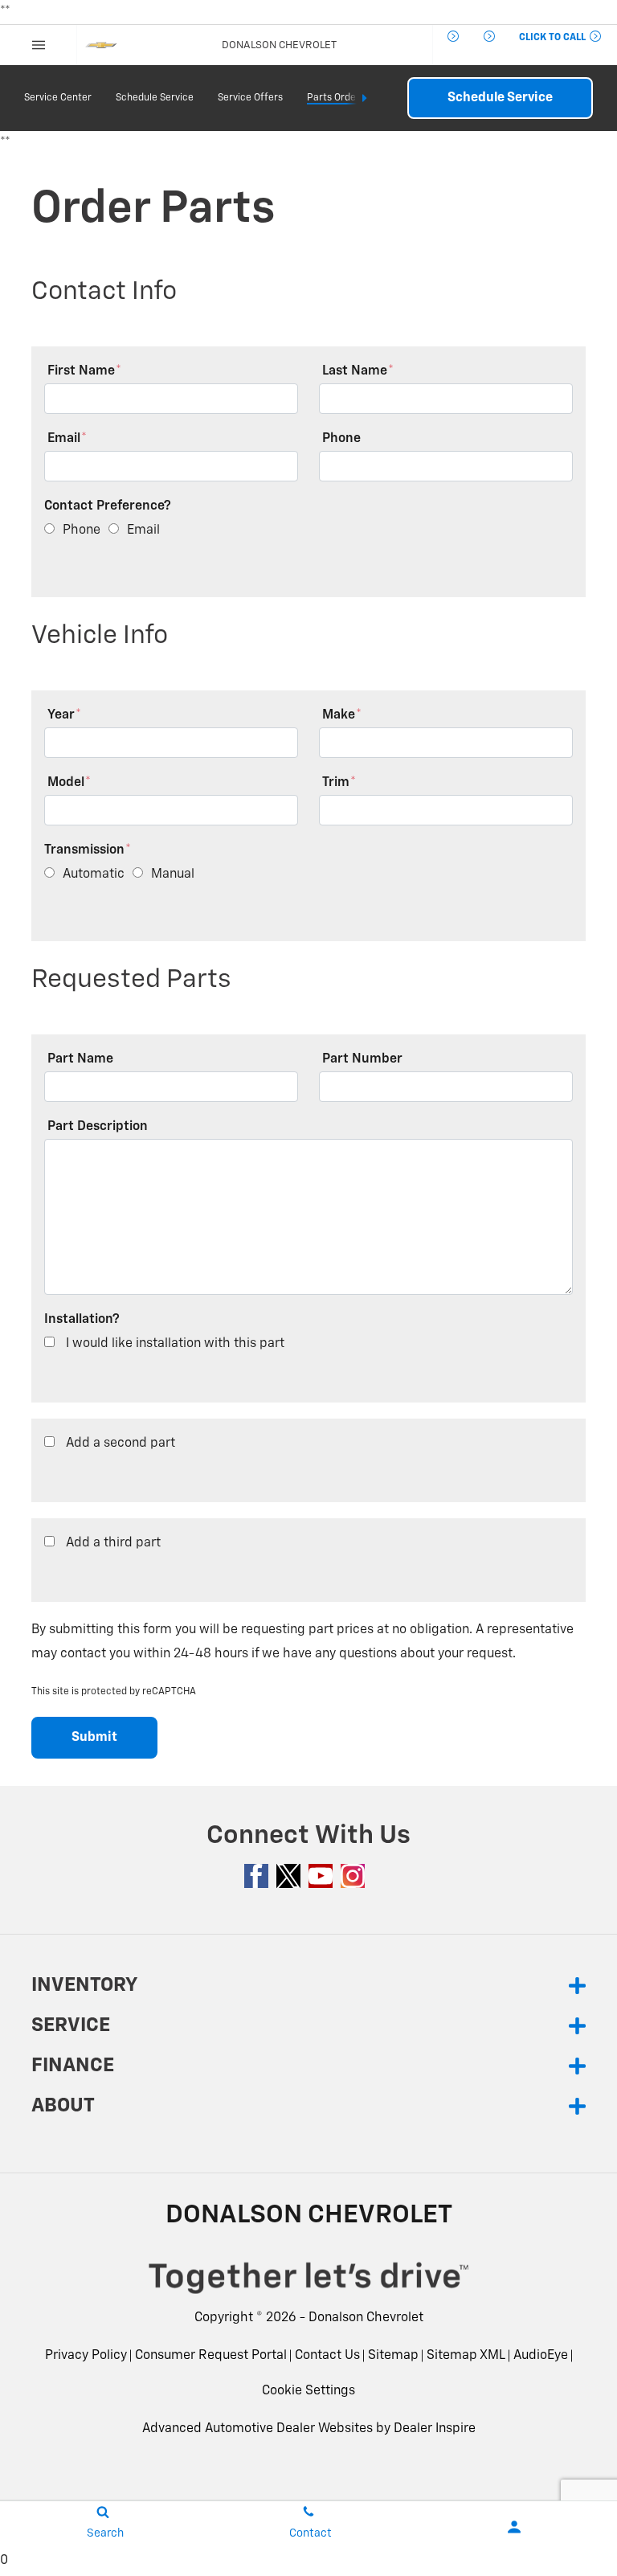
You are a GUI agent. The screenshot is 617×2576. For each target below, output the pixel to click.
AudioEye (541, 2356)
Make (342, 715)
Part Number (362, 1059)
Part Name (80, 1059)
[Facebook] (256, 1876)
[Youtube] (321, 1876)
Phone (341, 439)
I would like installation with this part (175, 1344)
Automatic (94, 874)
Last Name (358, 371)
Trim (339, 783)
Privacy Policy (86, 2356)
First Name (84, 371)
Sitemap (393, 2356)
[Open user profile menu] (514, 2527)
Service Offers (250, 98)
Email (67, 439)
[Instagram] (353, 1876)
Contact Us (327, 2356)
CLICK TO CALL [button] (554, 38)
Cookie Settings (308, 2391)
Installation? (82, 1320)
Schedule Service (155, 98)
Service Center (58, 98)
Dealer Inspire (435, 2429)
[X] (288, 1876)
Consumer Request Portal (211, 2356)
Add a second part (121, 1444)
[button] (444, 35)
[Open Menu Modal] (39, 45)
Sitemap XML (466, 2356)
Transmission (88, 850)
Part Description (98, 1127)
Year (64, 715)
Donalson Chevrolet (366, 2318)
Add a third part (113, 1543)
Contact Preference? (108, 506)
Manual (173, 874)
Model (69, 783)
